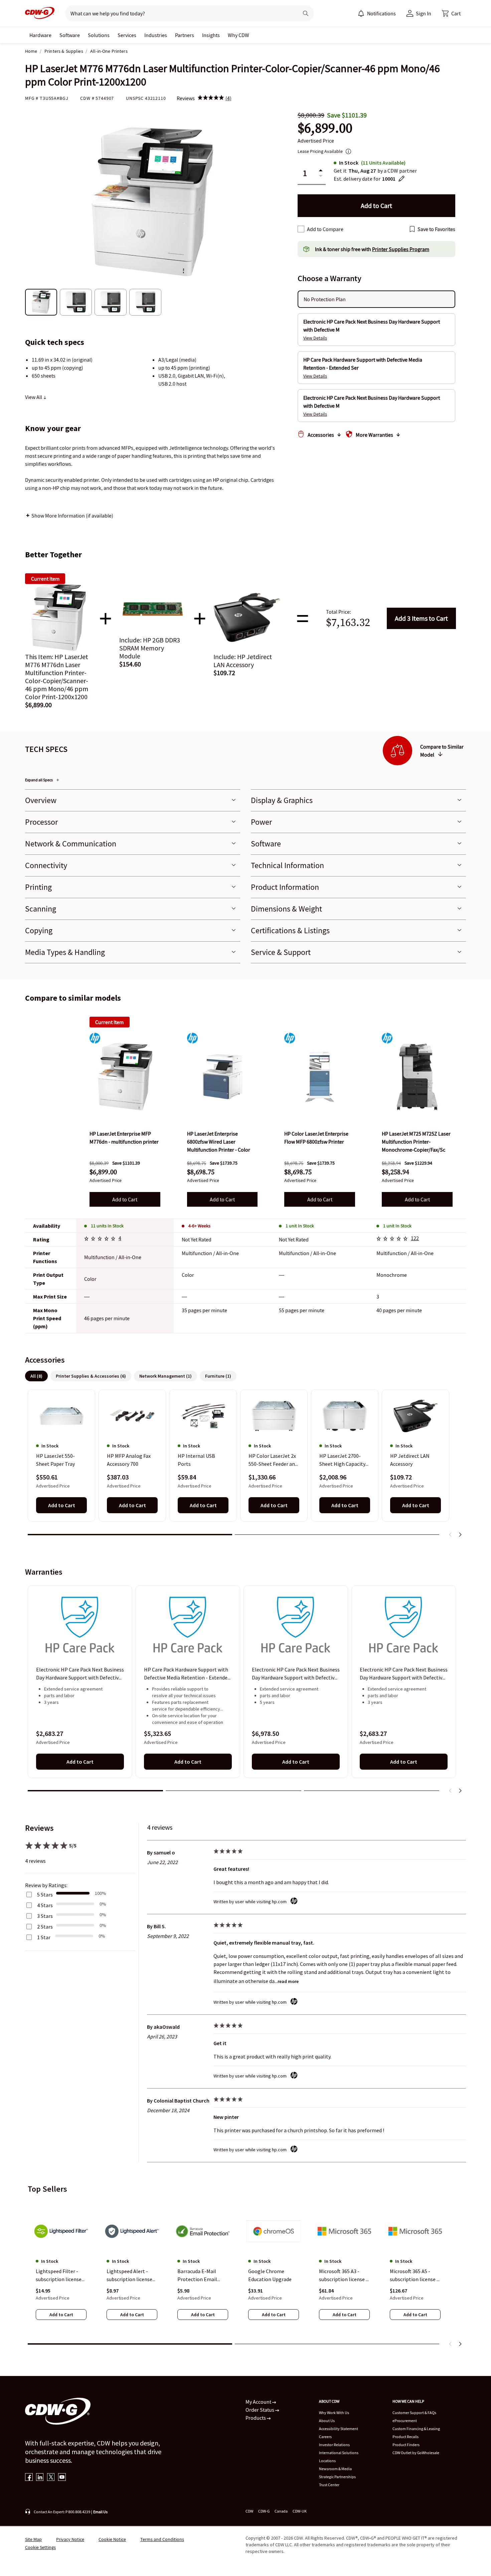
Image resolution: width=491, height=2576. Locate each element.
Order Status (260, 2410)
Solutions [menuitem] (99, 35)
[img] (211, 98)
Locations (327, 2461)
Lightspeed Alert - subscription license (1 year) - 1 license (129, 2275)
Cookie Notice (112, 2539)
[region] (246, 1466)
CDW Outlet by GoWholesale (416, 2453)
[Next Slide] (460, 1535)
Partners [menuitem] (185, 35)
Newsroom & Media (335, 2469)
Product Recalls (405, 2437)
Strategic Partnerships (337, 2477)
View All (34, 397)
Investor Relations (334, 2445)
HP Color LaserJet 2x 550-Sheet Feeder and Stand (273, 1460)
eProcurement (405, 2421)
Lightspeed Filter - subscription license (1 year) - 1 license (59, 2275)
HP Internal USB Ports (196, 1460)
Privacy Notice (70, 2539)
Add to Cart (421, 618)
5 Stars (45, 1895)
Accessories (321, 435)
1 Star (44, 1937)
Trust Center (329, 2485)
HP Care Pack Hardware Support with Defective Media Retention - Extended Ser (187, 1674)
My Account (259, 2402)
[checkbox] (301, 229)
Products (256, 2418)
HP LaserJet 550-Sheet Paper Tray (55, 1460)
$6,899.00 (325, 128)
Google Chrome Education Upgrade (270, 2275)
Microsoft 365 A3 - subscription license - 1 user (343, 2275)
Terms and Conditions (162, 2539)
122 (415, 1238)
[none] (40, 35)
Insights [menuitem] (211, 35)
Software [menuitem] (70, 35)
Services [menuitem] (127, 35)
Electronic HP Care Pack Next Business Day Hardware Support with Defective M (80, 1674)
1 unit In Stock (300, 1226)
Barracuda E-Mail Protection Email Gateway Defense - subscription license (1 (200, 2275)
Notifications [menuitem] (381, 13)
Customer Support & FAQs (414, 2413)
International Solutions (339, 2453)
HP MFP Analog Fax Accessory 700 (129, 1460)
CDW (249, 2511)
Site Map (33, 2539)
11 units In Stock (107, 1226)
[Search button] (306, 13)
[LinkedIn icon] (40, 2478)
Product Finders (406, 2445)
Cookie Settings (40, 2547)
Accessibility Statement (339, 2429)
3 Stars (45, 1916)
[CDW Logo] (40, 13)
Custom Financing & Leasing (416, 2429)
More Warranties (374, 435)
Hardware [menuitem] (40, 35)
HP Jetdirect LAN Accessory (410, 1460)
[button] (451, 13)
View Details (315, 338)
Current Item (109, 1022)
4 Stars (45, 1905)
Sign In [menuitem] (424, 13)
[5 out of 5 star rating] (101, 1239)
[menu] (377, 13)
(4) (228, 98)
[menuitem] (361, 13)
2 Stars (45, 1927)
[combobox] (179, 13)
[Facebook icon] (29, 2478)
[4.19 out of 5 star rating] (393, 1239)
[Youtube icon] (62, 2478)
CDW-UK (300, 2511)
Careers (325, 2437)
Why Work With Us (334, 2413)
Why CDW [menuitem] (238, 35)
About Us (327, 2421)
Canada (281, 2511)
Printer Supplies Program (401, 249)
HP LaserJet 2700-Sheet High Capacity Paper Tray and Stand (343, 1460)
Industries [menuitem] (156, 35)
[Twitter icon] (51, 2478)
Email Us (100, 2512)
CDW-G (264, 2511)
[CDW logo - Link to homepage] (40, 13)
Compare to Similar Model (442, 751)
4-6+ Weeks (199, 1226)
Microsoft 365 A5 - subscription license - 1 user (414, 2275)
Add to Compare (325, 229)
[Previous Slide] (451, 1535)
